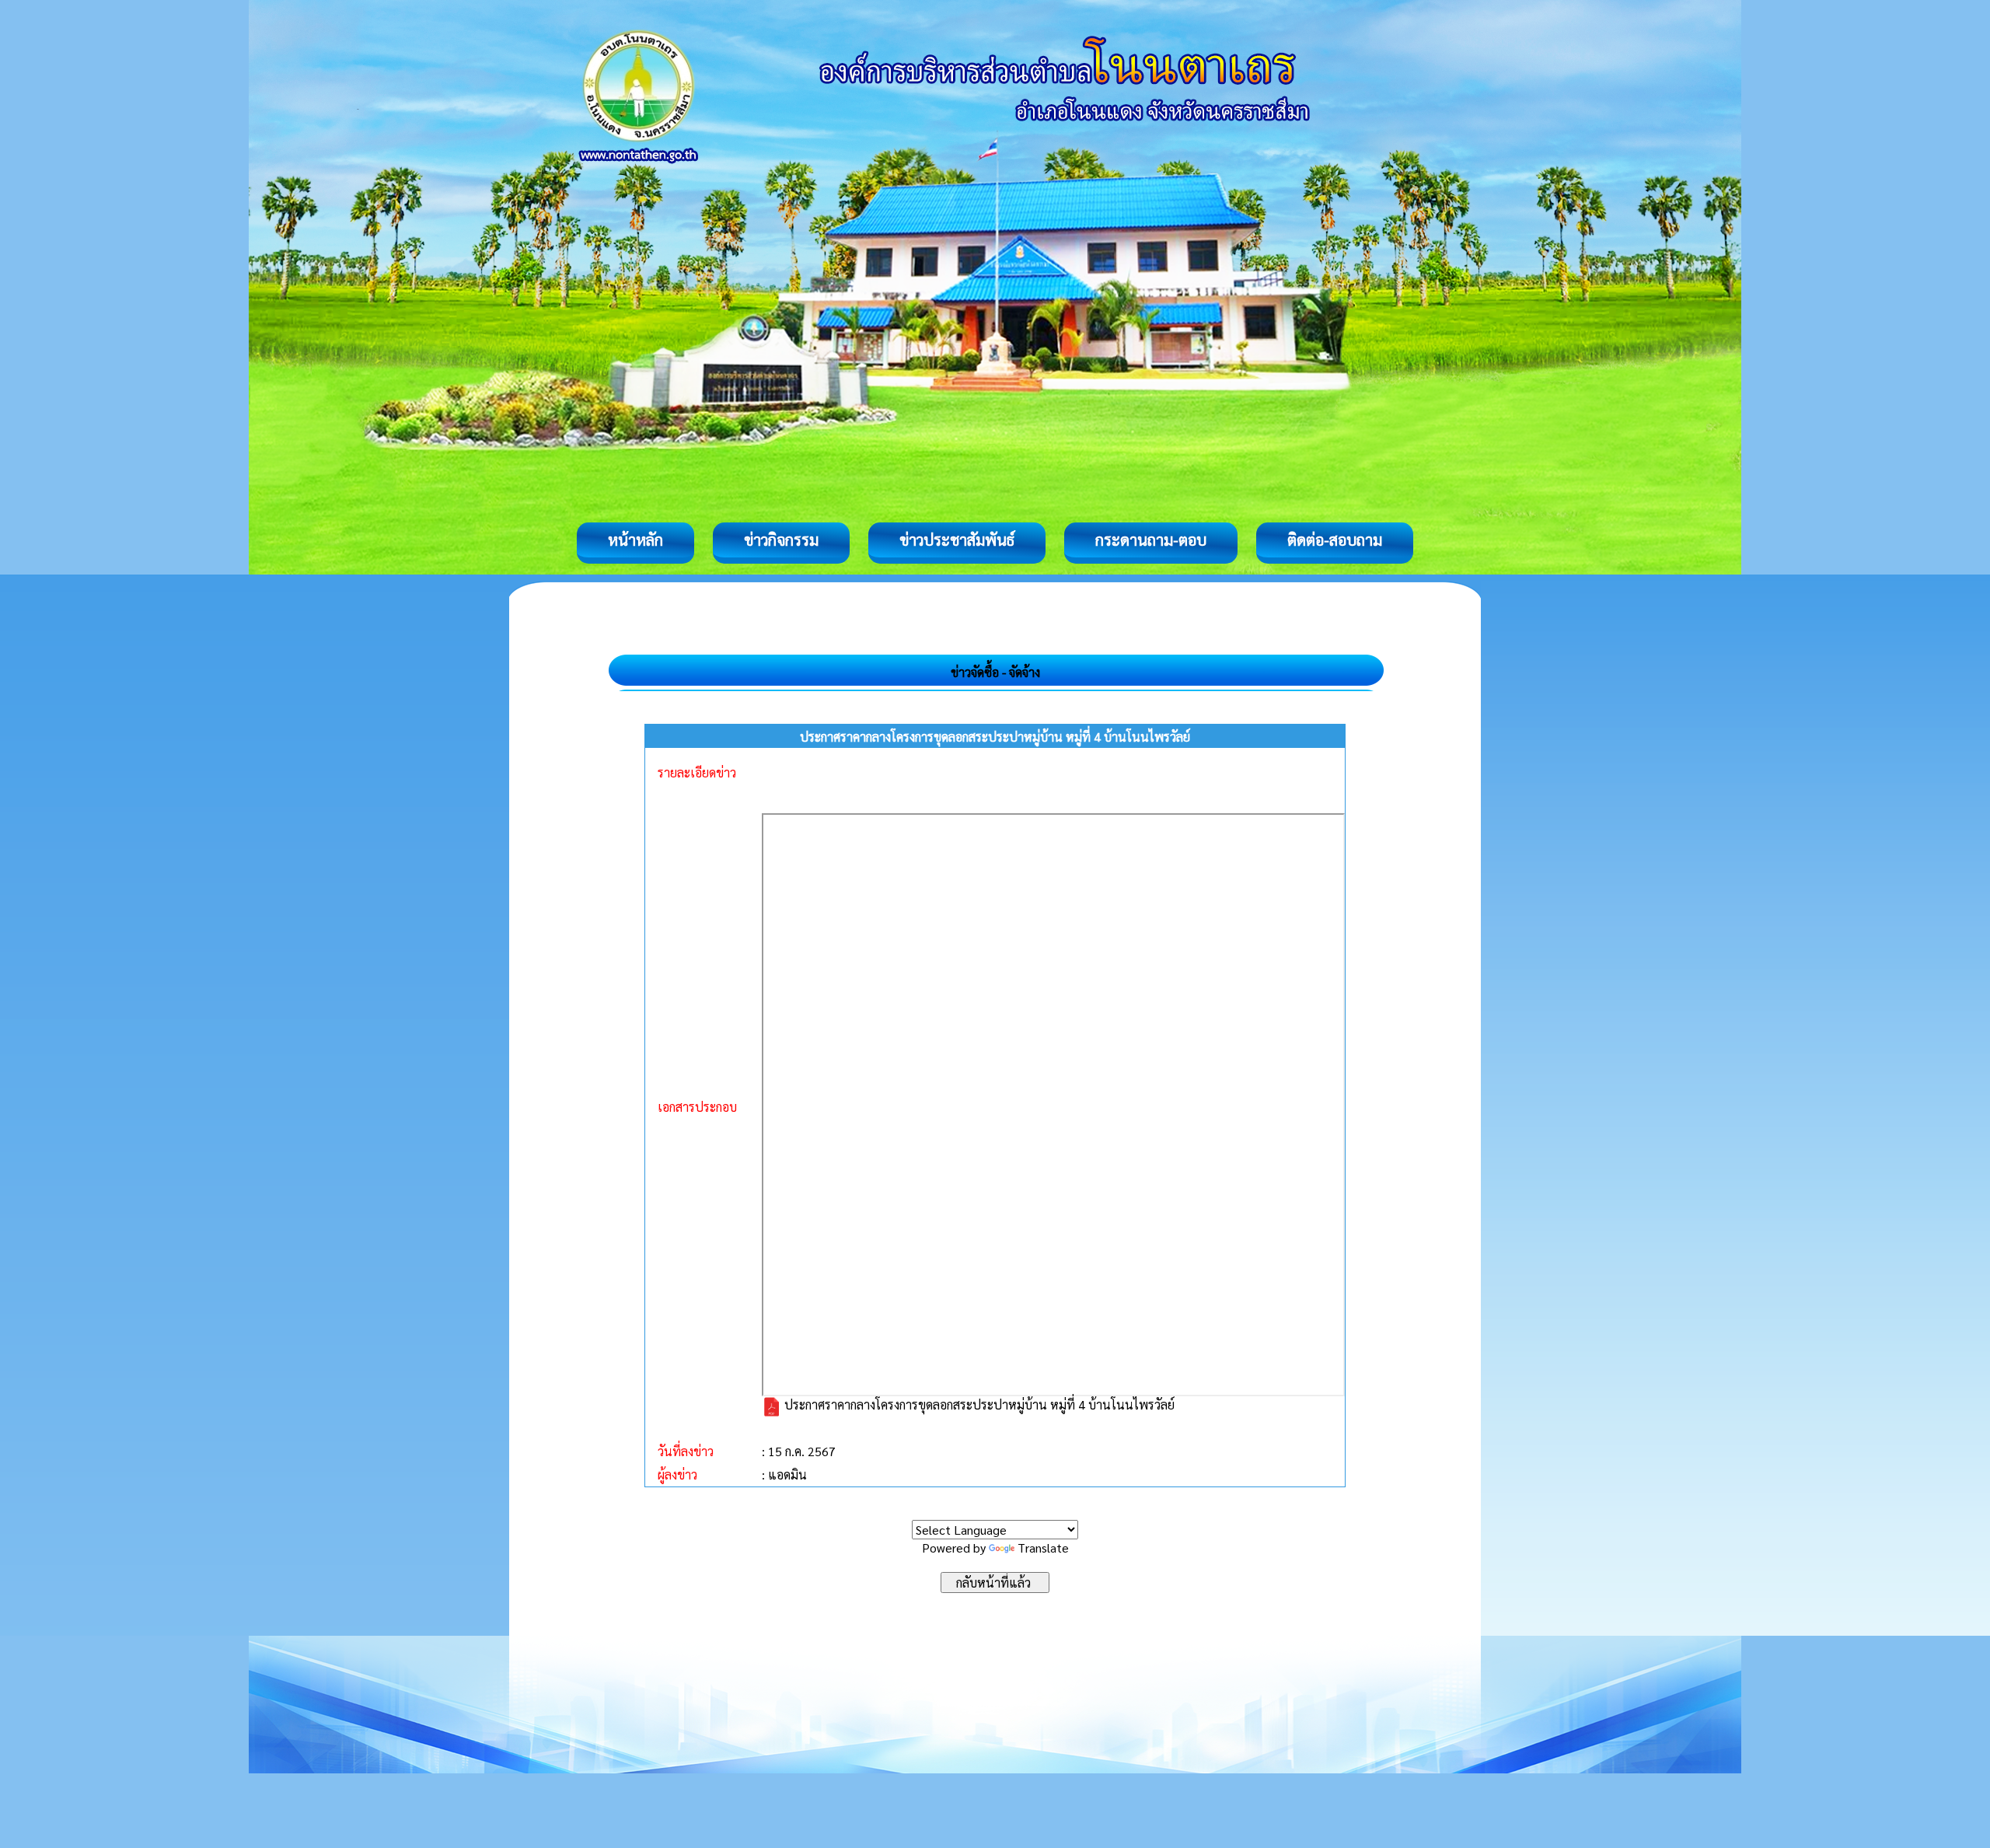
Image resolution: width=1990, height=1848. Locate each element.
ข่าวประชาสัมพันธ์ (957, 540)
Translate (1043, 1548)
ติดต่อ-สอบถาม (1335, 540)
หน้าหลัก (635, 540)
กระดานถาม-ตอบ (1151, 540)
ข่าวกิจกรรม (781, 540)
